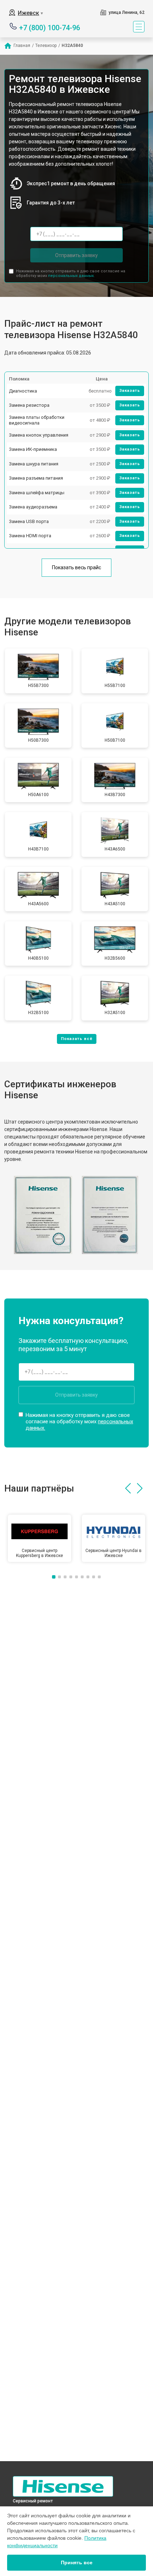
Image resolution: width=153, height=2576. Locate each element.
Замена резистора (29, 405)
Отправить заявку (76, 255)
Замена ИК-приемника (33, 449)
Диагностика (23, 391)
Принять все (77, 2562)
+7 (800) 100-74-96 (50, 27)
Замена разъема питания (36, 478)
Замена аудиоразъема (33, 507)
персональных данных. (71, 276)
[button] (128, 1488)
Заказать (130, 391)
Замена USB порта (29, 521)
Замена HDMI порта (30, 536)
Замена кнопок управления (39, 435)
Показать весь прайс (76, 567)
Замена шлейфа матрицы (37, 493)
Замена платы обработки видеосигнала (37, 420)
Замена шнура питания (34, 464)
